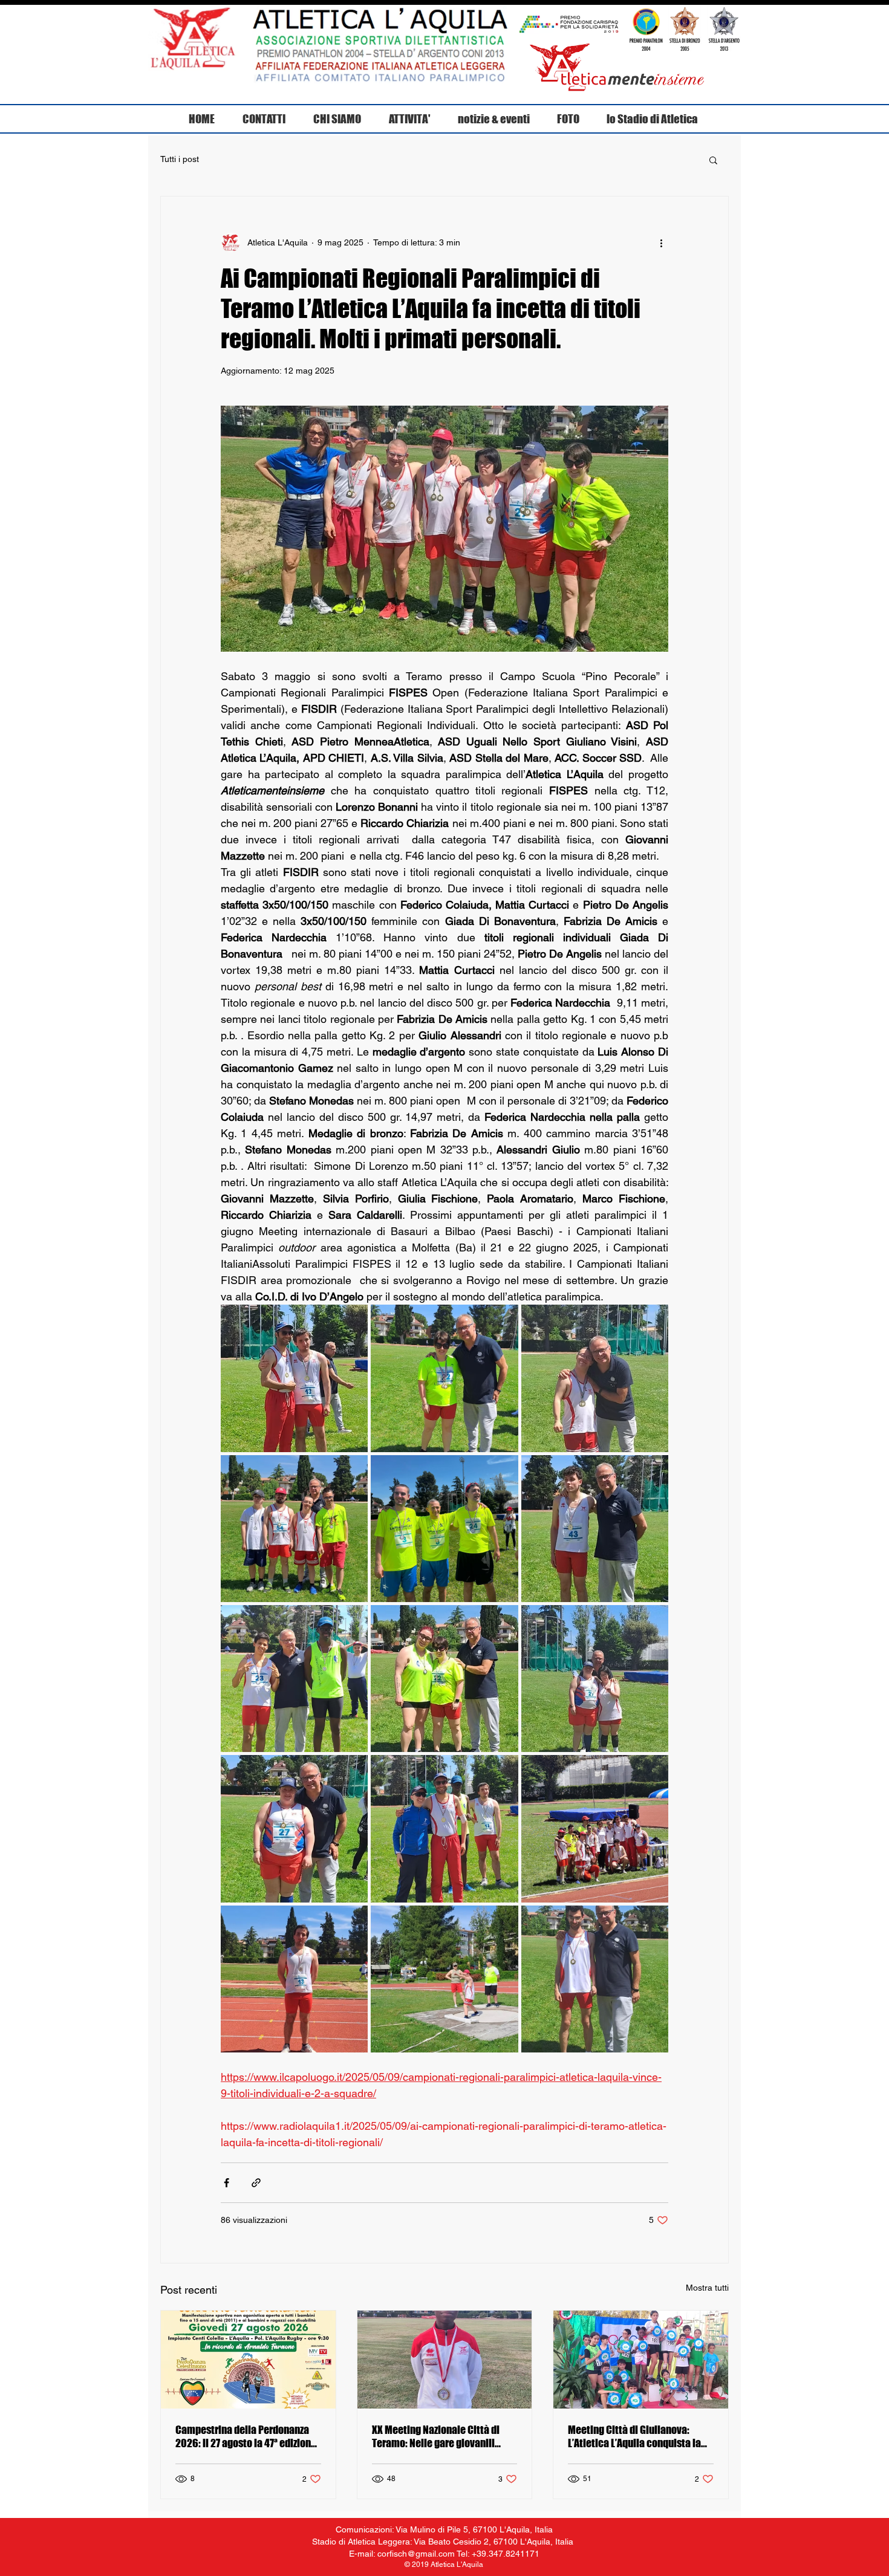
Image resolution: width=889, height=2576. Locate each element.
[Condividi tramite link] (256, 2183)
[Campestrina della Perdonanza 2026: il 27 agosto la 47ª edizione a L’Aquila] (248, 2360)
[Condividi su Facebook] (226, 2183)
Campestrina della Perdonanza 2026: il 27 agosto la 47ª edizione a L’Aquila (246, 2436)
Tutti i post (180, 159)
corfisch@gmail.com (416, 2554)
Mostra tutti (707, 2288)
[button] (713, 160)
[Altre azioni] (661, 242)
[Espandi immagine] (294, 1378)
